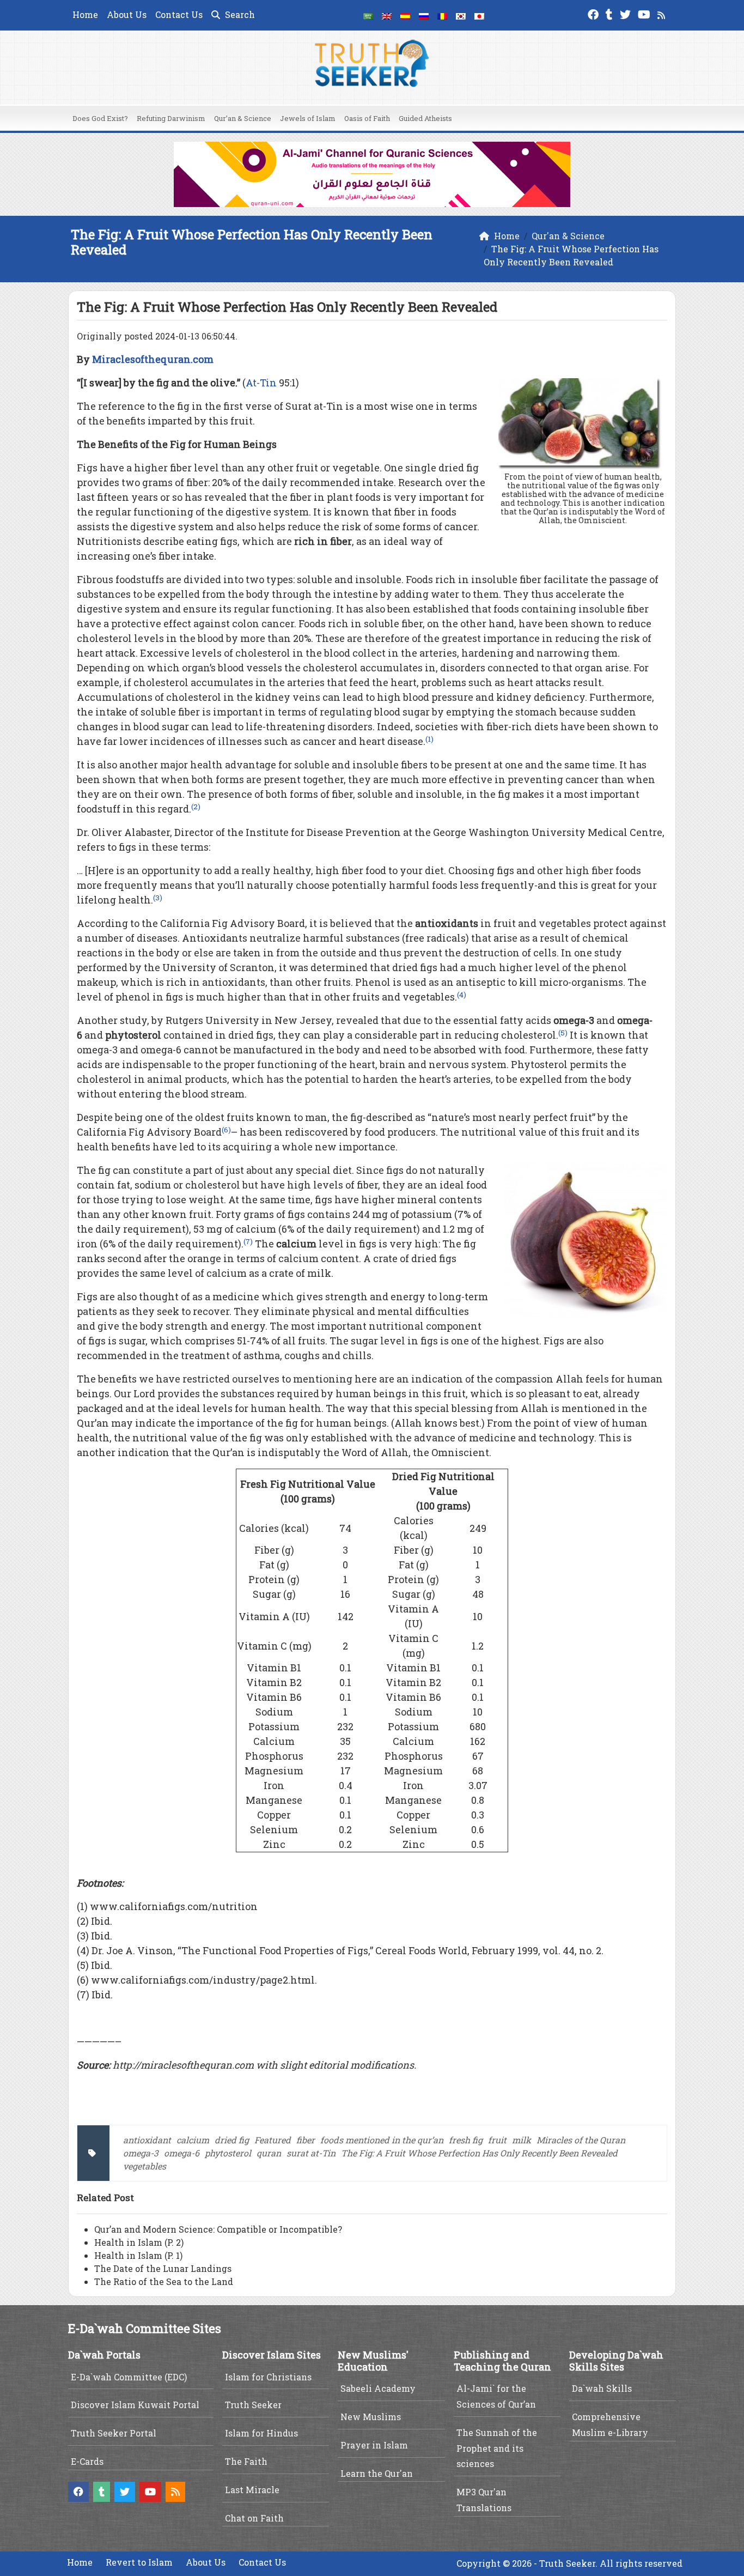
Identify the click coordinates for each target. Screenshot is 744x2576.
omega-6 (182, 2153)
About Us (127, 14)
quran (269, 2153)
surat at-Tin (311, 2153)
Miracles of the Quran (581, 2140)
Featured (273, 2140)
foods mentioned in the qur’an (382, 2140)
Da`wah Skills (602, 2388)
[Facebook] (594, 13)
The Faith (246, 2461)
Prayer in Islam (374, 2445)
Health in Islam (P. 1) (138, 2255)
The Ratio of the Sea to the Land (164, 2281)
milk (522, 2140)
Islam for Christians (268, 2377)
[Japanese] (479, 15)
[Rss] (663, 13)
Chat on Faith (254, 2518)
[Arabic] (368, 15)
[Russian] (424, 15)
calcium (193, 2140)
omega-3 (141, 2153)
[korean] (461, 15)
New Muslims (371, 2417)
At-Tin (261, 383)
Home (85, 14)
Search (239, 14)
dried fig (232, 2140)
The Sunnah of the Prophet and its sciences (497, 2448)
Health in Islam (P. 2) (139, 2242)
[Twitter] (627, 13)
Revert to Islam (139, 2562)
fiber (306, 2140)
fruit (497, 2140)
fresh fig (466, 2140)
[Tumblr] (611, 13)
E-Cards (87, 2461)
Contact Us (179, 14)
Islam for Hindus (261, 2433)
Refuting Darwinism (171, 118)
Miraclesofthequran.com (153, 359)
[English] (387, 15)
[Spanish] (405, 15)
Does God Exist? (100, 118)
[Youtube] (645, 13)
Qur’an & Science (243, 118)
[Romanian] (442, 15)
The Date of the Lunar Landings (163, 2268)
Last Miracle (252, 2490)
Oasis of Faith (367, 118)
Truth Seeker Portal (114, 2433)
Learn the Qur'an (377, 2473)
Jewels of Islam (308, 118)
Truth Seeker (253, 2405)
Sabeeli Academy (378, 2388)
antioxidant (147, 2140)
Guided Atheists (425, 118)
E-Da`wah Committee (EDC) (129, 2377)
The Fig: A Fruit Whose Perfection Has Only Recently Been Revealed (479, 2153)
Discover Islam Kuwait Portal (135, 2405)
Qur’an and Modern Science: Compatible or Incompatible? (218, 2229)
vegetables (145, 2166)
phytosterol (228, 2153)
